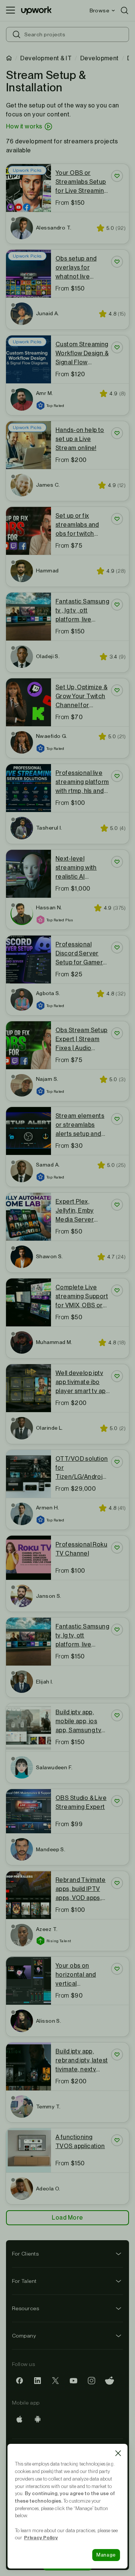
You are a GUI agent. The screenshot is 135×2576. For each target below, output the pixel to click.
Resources (25, 2308)
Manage (106, 2555)
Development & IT (46, 58)
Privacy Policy (41, 2537)
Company (24, 2336)
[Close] (118, 2453)
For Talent (24, 2281)
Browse (99, 10)
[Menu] (10, 10)
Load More (67, 2218)
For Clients (25, 2254)
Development (100, 58)
